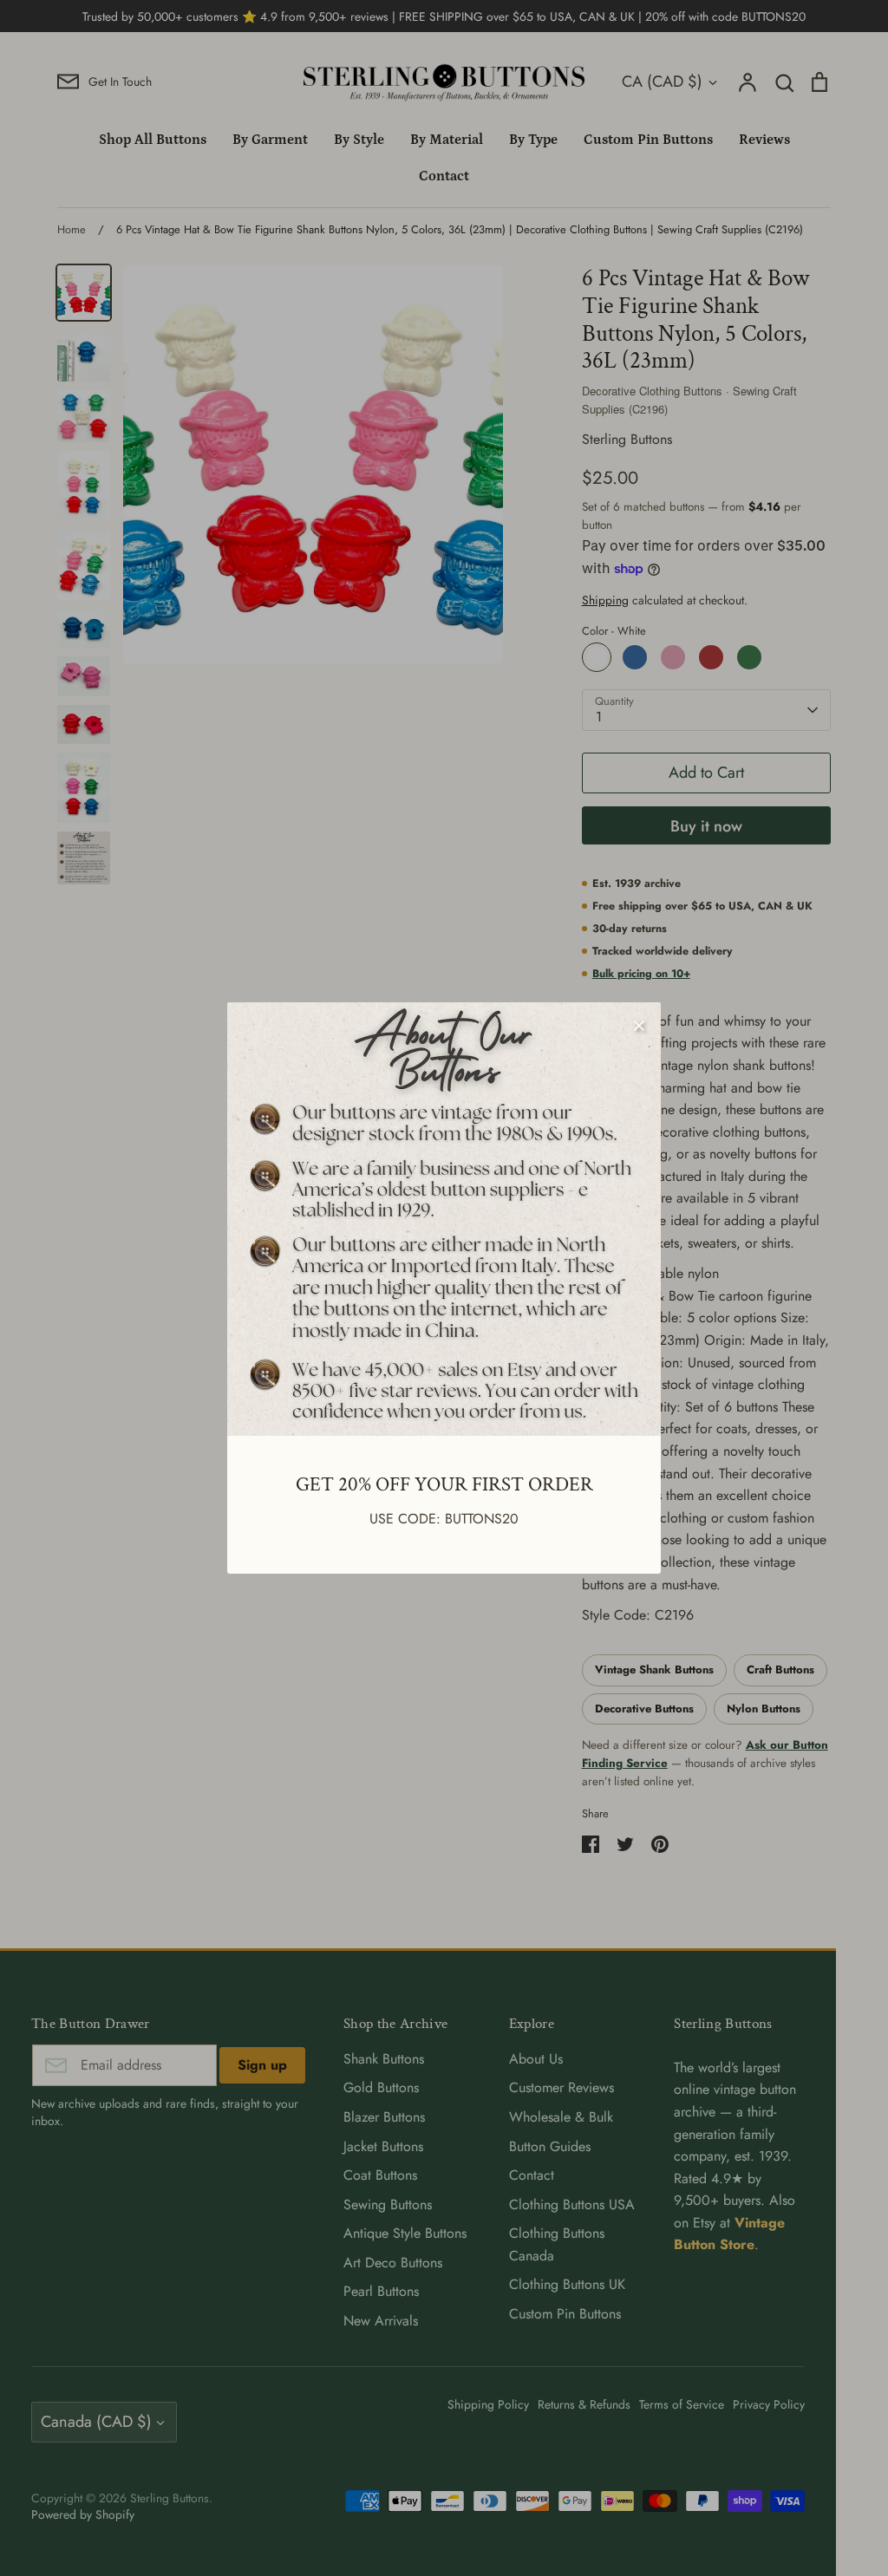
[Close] (639, 1024)
